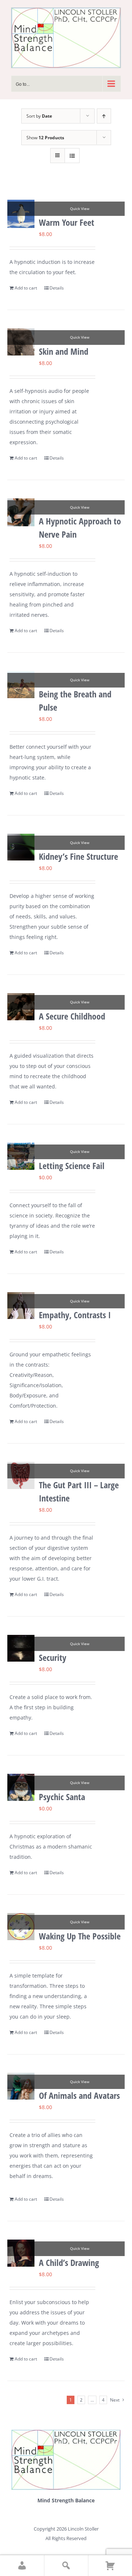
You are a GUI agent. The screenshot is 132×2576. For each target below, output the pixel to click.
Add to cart (26, 288)
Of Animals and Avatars (79, 2095)
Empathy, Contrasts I (75, 1315)
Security (53, 1657)
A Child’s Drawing (69, 2262)
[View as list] (72, 156)
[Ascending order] (104, 116)
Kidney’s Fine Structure (78, 856)
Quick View (80, 209)
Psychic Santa (62, 1797)
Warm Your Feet (67, 222)
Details (57, 288)
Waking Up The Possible (80, 1936)
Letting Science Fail (72, 1166)
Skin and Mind (64, 351)
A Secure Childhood (72, 1016)
